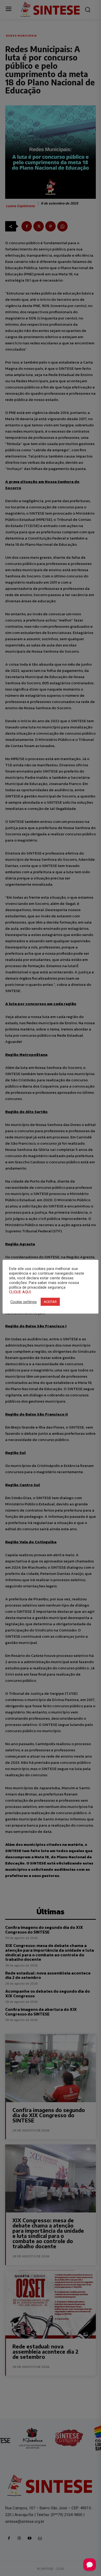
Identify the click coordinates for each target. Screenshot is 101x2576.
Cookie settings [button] (24, 1302)
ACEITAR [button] (50, 1302)
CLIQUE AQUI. (20, 1292)
